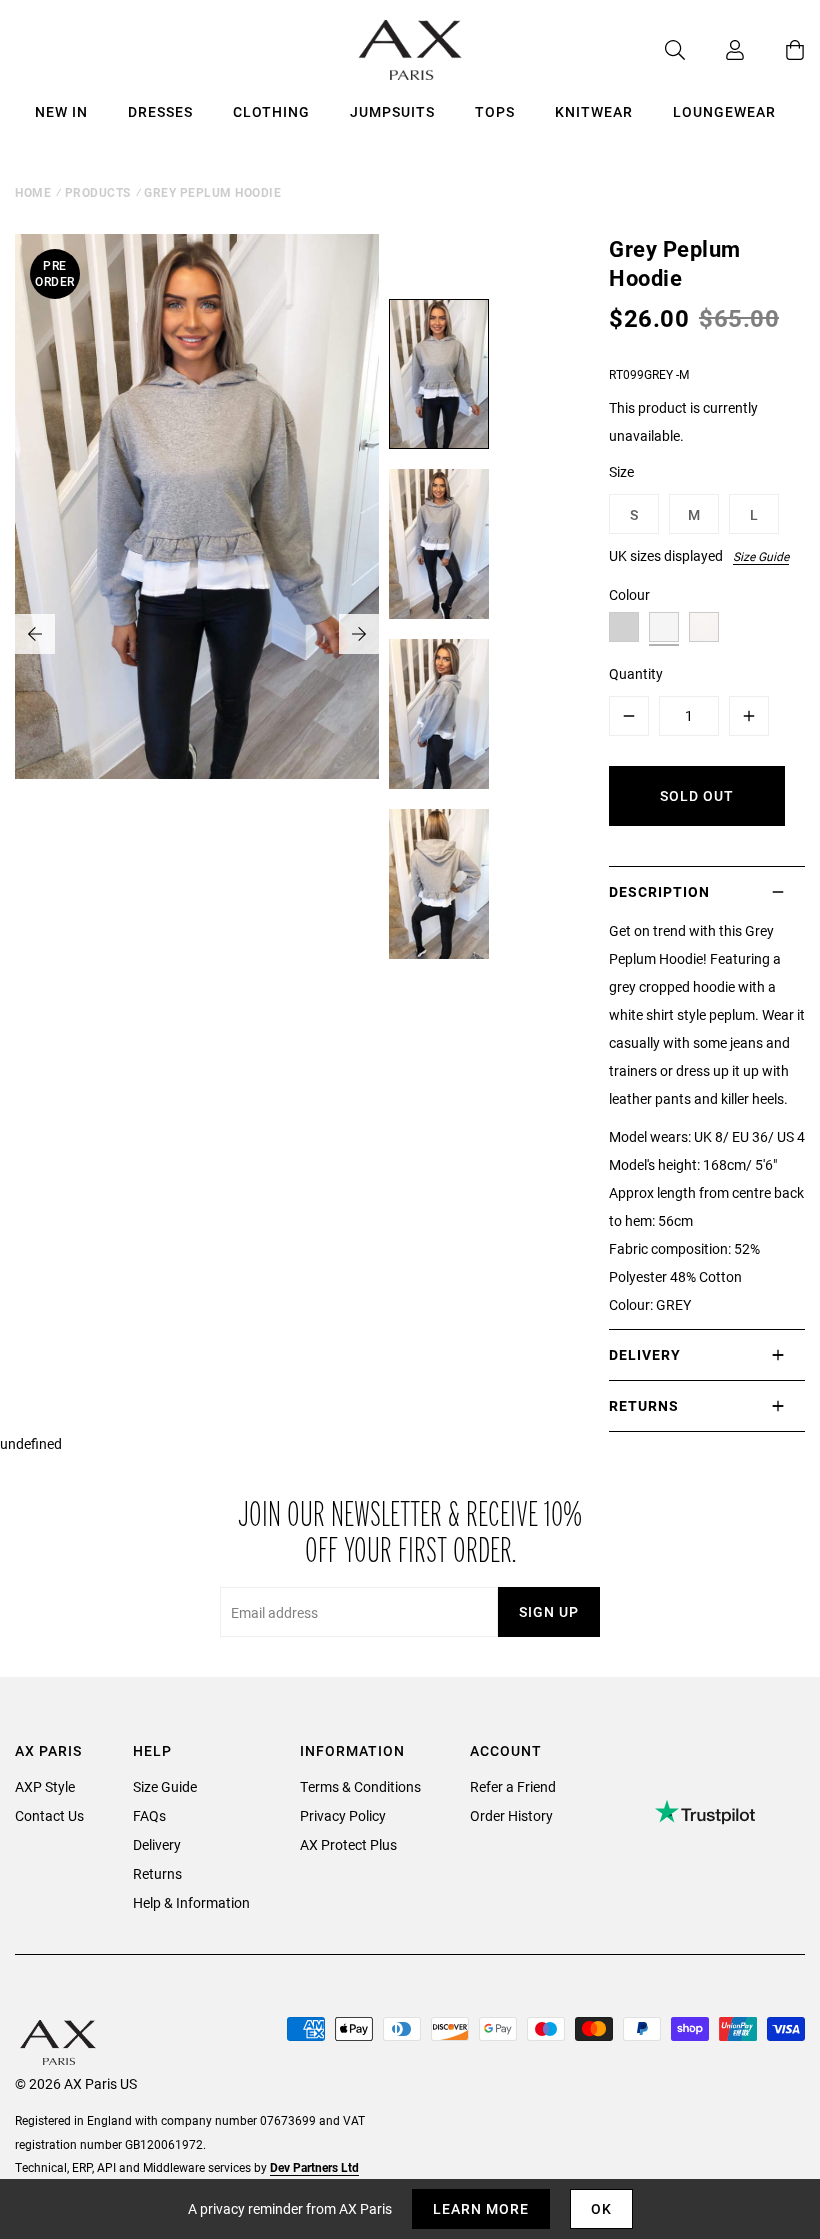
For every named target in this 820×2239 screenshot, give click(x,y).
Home (33, 192)
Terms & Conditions (360, 1786)
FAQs (149, 1815)
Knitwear (594, 111)
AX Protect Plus (348, 1844)
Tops (495, 111)
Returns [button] (644, 1405)
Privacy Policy (343, 1815)
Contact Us (49, 1815)
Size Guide (761, 556)
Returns (157, 1873)
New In (61, 111)
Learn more (481, 2208)
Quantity (636, 673)
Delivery (157, 1844)
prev (35, 634)
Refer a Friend (513, 1786)
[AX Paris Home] (410, 50)
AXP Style (45, 1786)
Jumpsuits (392, 111)
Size (621, 471)
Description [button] (659, 891)
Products (98, 192)
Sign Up (549, 1611)
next (359, 634)
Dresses (160, 111)
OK (601, 2208)
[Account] (715, 50)
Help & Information (191, 1902)
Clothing (271, 111)
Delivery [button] (645, 1354)
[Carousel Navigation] (197, 634)
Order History (511, 1815)
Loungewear (724, 111)
